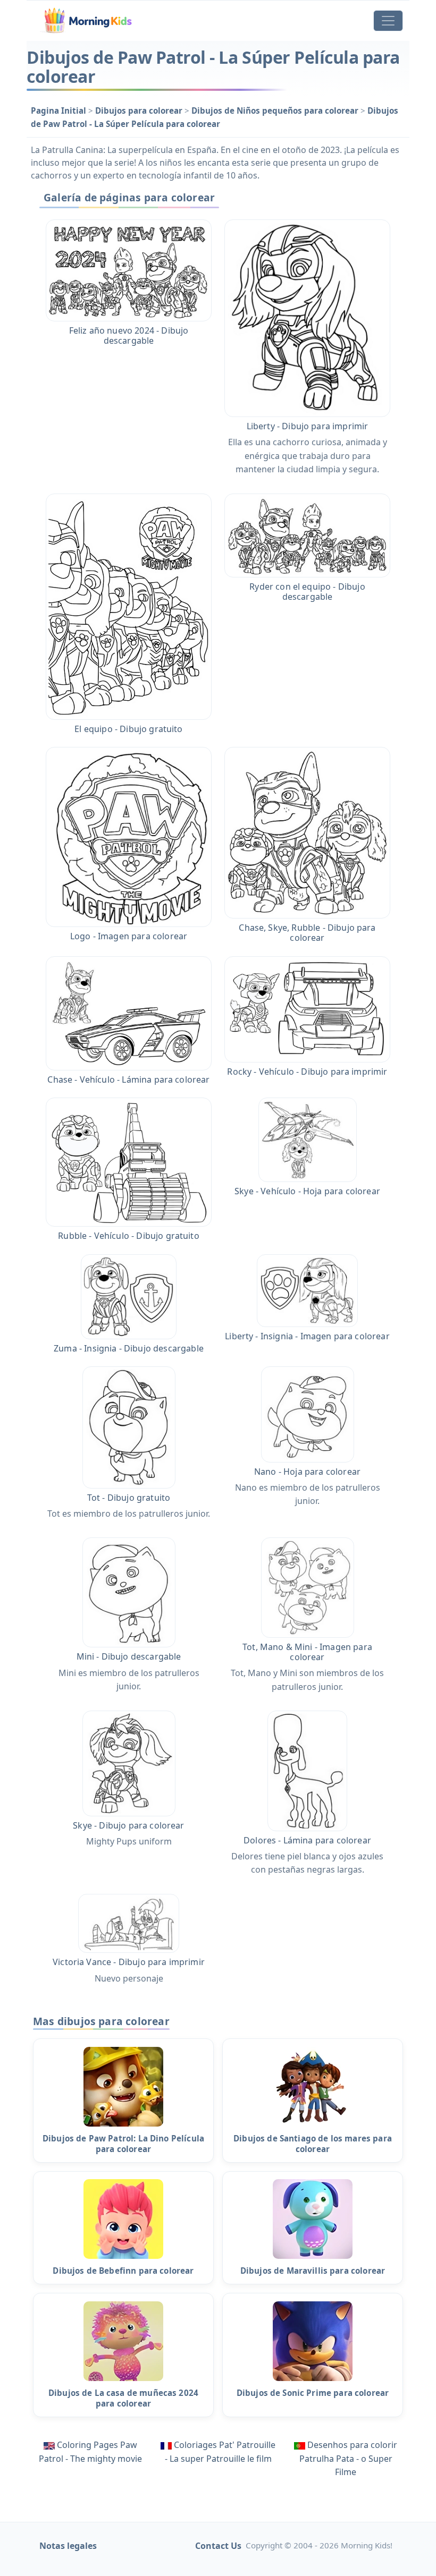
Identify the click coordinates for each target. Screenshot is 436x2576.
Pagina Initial (60, 110)
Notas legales (68, 2546)
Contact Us (218, 2546)
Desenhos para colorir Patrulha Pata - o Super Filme (349, 2458)
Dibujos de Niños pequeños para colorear (276, 110)
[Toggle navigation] (388, 21)
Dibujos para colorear (140, 110)
